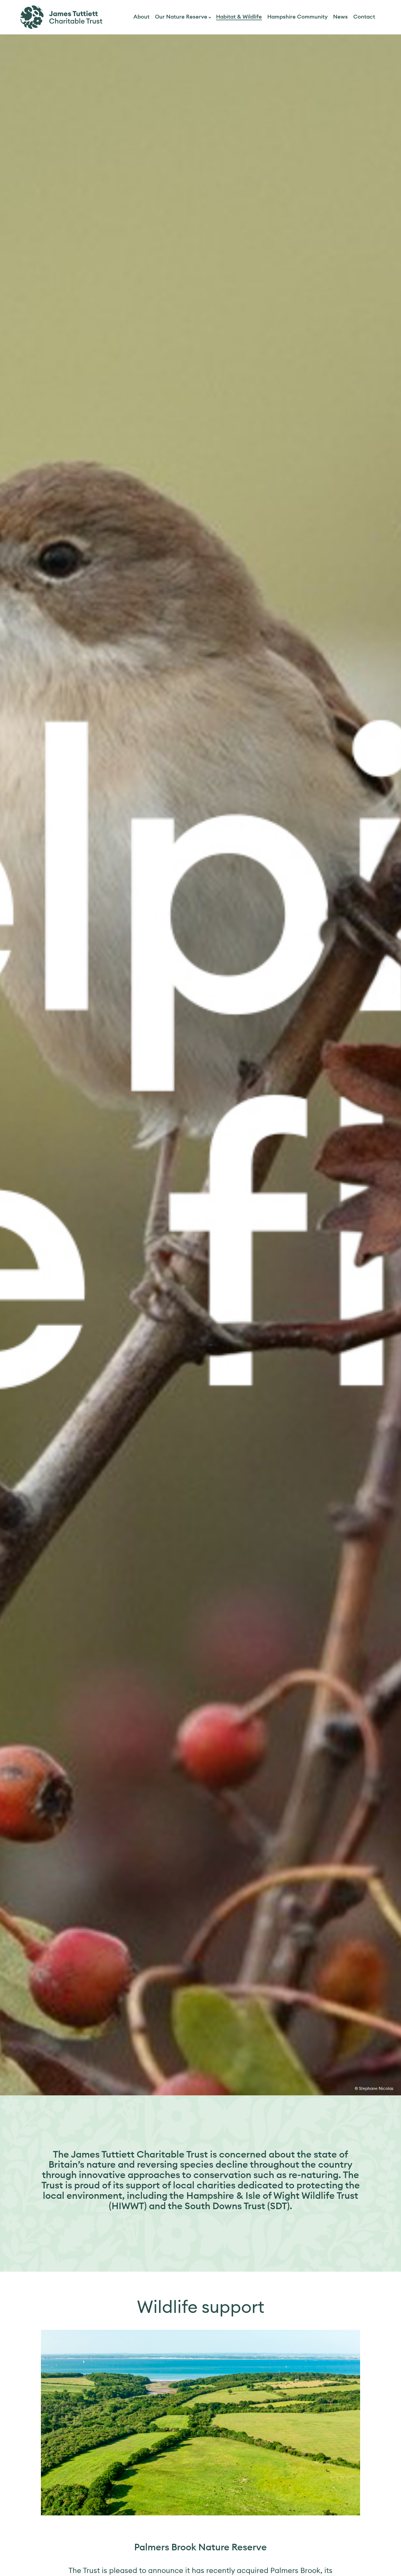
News (340, 17)
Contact (364, 17)
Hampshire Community (297, 17)
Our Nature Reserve (181, 17)
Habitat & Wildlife (239, 17)
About (141, 17)
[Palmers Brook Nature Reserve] (200, 2423)
